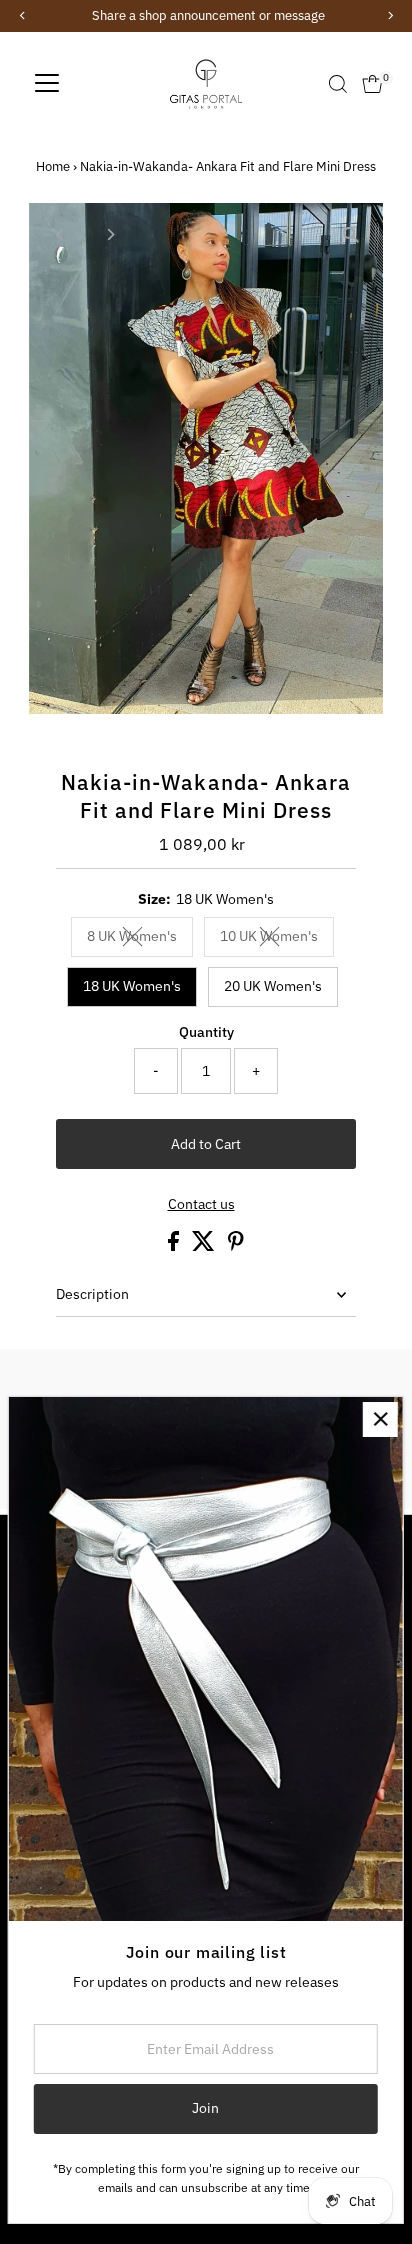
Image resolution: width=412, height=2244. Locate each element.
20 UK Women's (273, 986)
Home (53, 166)
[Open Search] (338, 84)
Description (92, 1294)
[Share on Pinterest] (236, 1246)
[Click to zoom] (350, 235)
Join (205, 2108)
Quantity (206, 1032)
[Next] (110, 234)
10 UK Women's (277, 939)
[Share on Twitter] (205, 1246)
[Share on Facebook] (175, 1246)
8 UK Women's (140, 939)
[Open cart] (372, 84)
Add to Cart (206, 1144)
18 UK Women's (132, 986)
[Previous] (61, 234)
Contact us (201, 1205)
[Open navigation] (47, 84)
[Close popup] (380, 1419)
